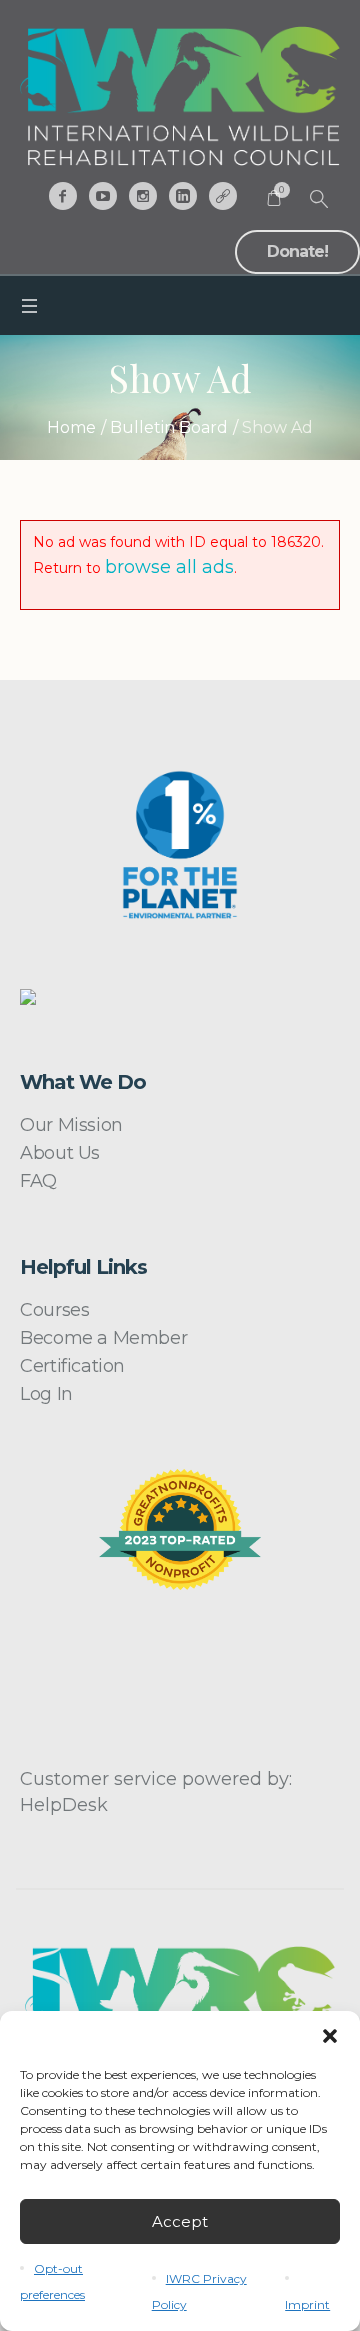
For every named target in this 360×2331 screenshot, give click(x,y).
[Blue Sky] (223, 196)
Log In (46, 1394)
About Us (60, 1153)
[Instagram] (143, 196)
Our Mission (71, 1125)
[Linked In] (183, 196)
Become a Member (103, 1338)
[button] (330, 2036)
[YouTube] (103, 196)
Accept (180, 2221)
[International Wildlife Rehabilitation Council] (180, 96)
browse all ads (169, 567)
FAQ (38, 1181)
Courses (54, 1310)
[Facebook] (63, 196)
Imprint (307, 2304)
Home (71, 427)
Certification (72, 1366)
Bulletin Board (169, 427)
